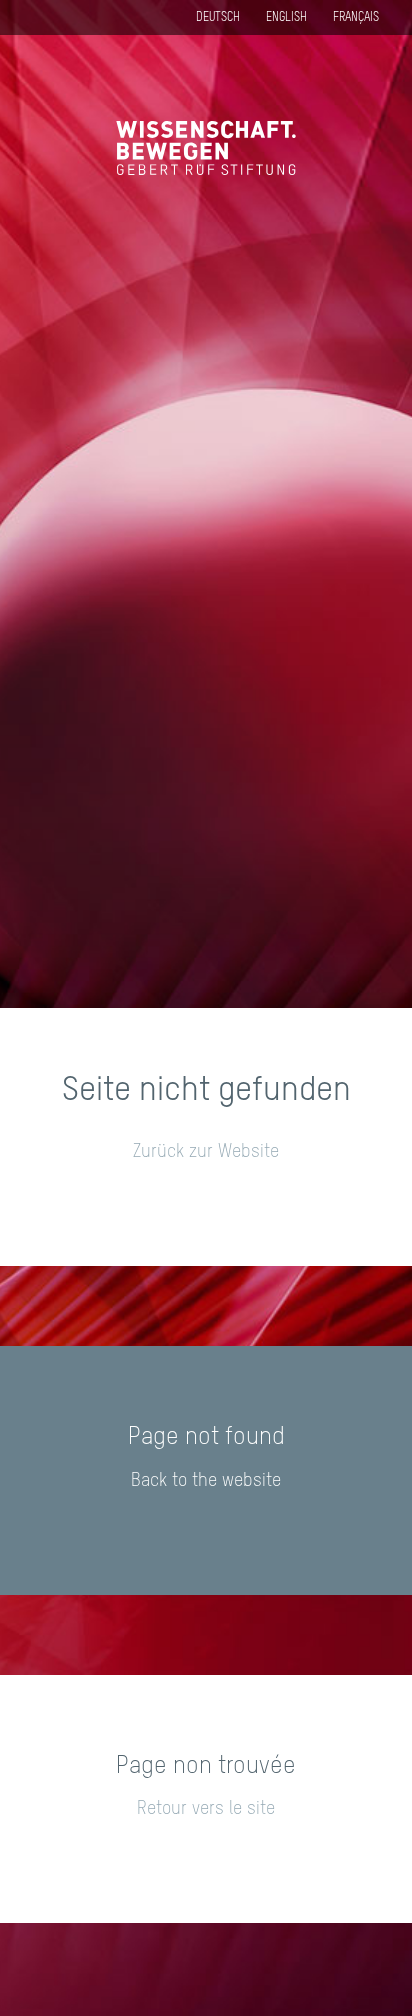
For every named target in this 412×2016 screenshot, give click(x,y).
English (286, 18)
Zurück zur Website (206, 1152)
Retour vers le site (206, 1809)
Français (356, 18)
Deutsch (218, 18)
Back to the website (206, 1481)
